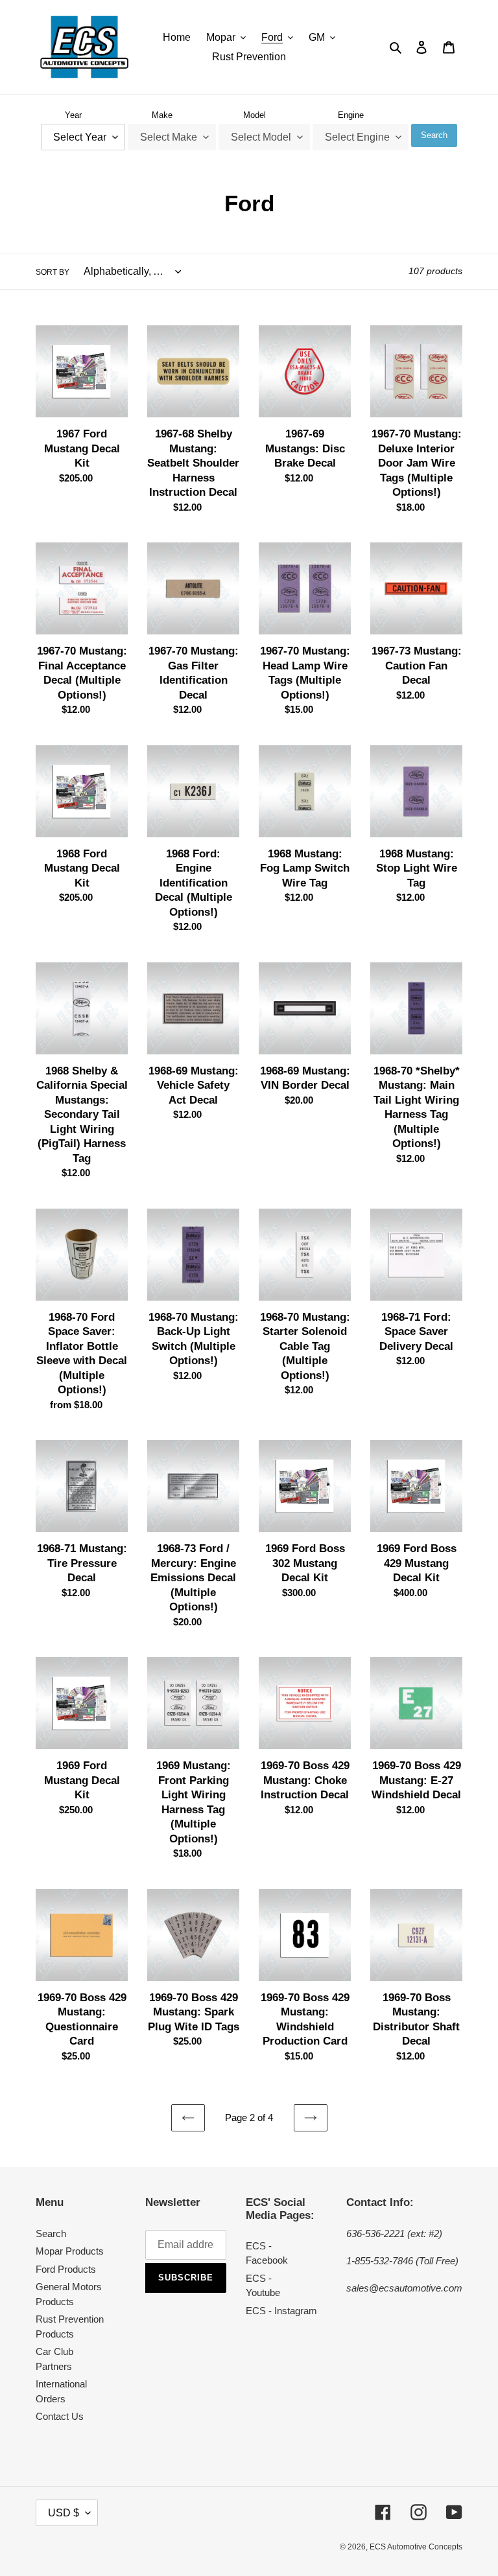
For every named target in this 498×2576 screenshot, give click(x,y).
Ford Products (66, 2269)
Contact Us (60, 2416)
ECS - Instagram (281, 2311)
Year (73, 115)
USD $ (64, 2513)
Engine (351, 115)
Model (255, 115)
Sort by (53, 272)
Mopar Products (70, 2251)
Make (162, 115)
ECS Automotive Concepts (416, 2547)
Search (434, 135)
